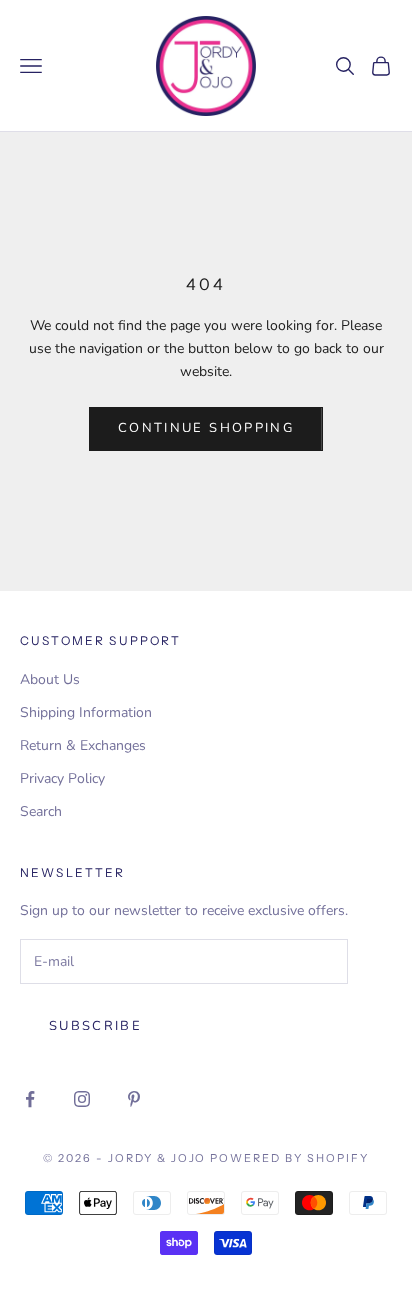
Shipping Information (86, 712)
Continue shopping (206, 428)
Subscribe (95, 1026)
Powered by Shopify (289, 1158)
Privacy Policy (62, 778)
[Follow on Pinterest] (134, 1099)
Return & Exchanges (83, 745)
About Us (50, 679)
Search (41, 811)
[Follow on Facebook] (30, 1099)
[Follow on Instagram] (82, 1099)
